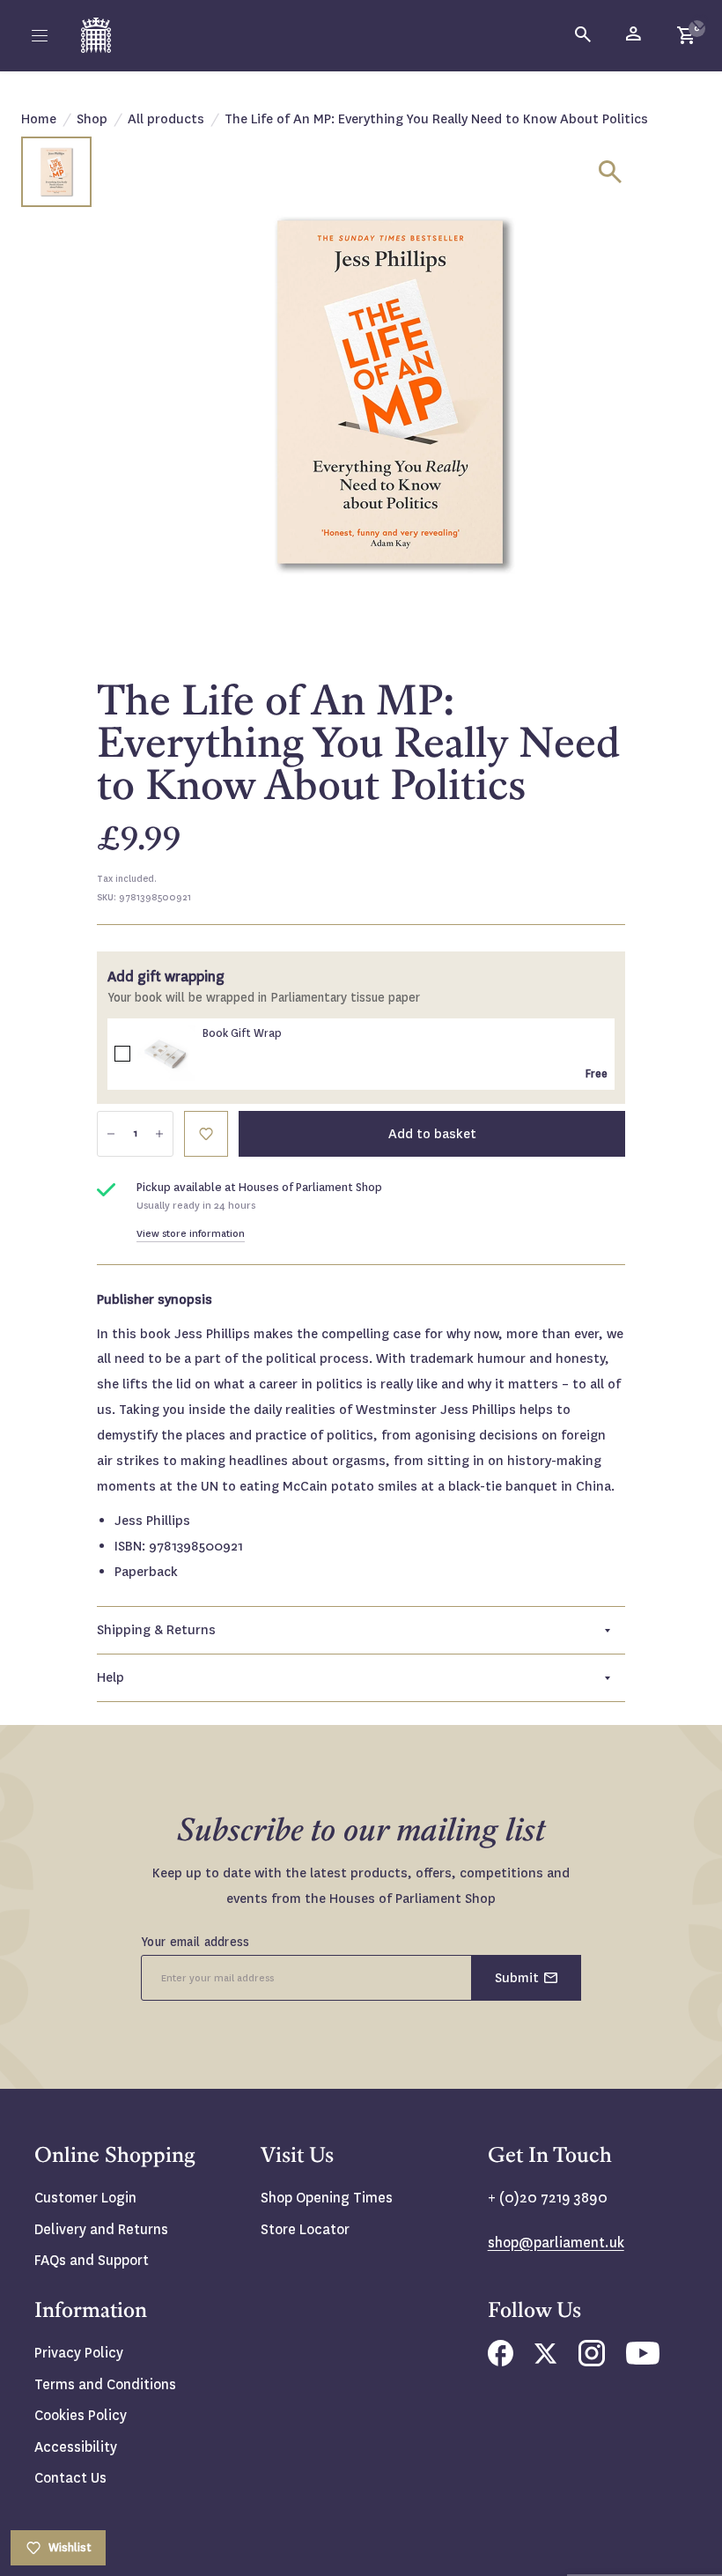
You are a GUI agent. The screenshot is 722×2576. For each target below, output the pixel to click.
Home (39, 119)
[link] (166, 1055)
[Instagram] (592, 2361)
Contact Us (70, 2478)
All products (166, 119)
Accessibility (76, 2447)
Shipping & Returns (156, 1630)
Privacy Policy (79, 2353)
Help (111, 1677)
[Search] (584, 35)
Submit (517, 1978)
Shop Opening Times (327, 2198)
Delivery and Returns (101, 2229)
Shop (92, 119)
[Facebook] (501, 2361)
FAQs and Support (92, 2260)
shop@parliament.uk (556, 2243)
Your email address (195, 1942)
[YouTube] (643, 2360)
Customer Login (85, 2198)
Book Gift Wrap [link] (242, 1033)
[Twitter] (546, 2359)
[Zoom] (610, 172)
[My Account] (635, 35)
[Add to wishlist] (700, 22)
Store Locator (305, 2229)
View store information (191, 1234)
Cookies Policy (81, 2415)
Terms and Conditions (105, 2384)
